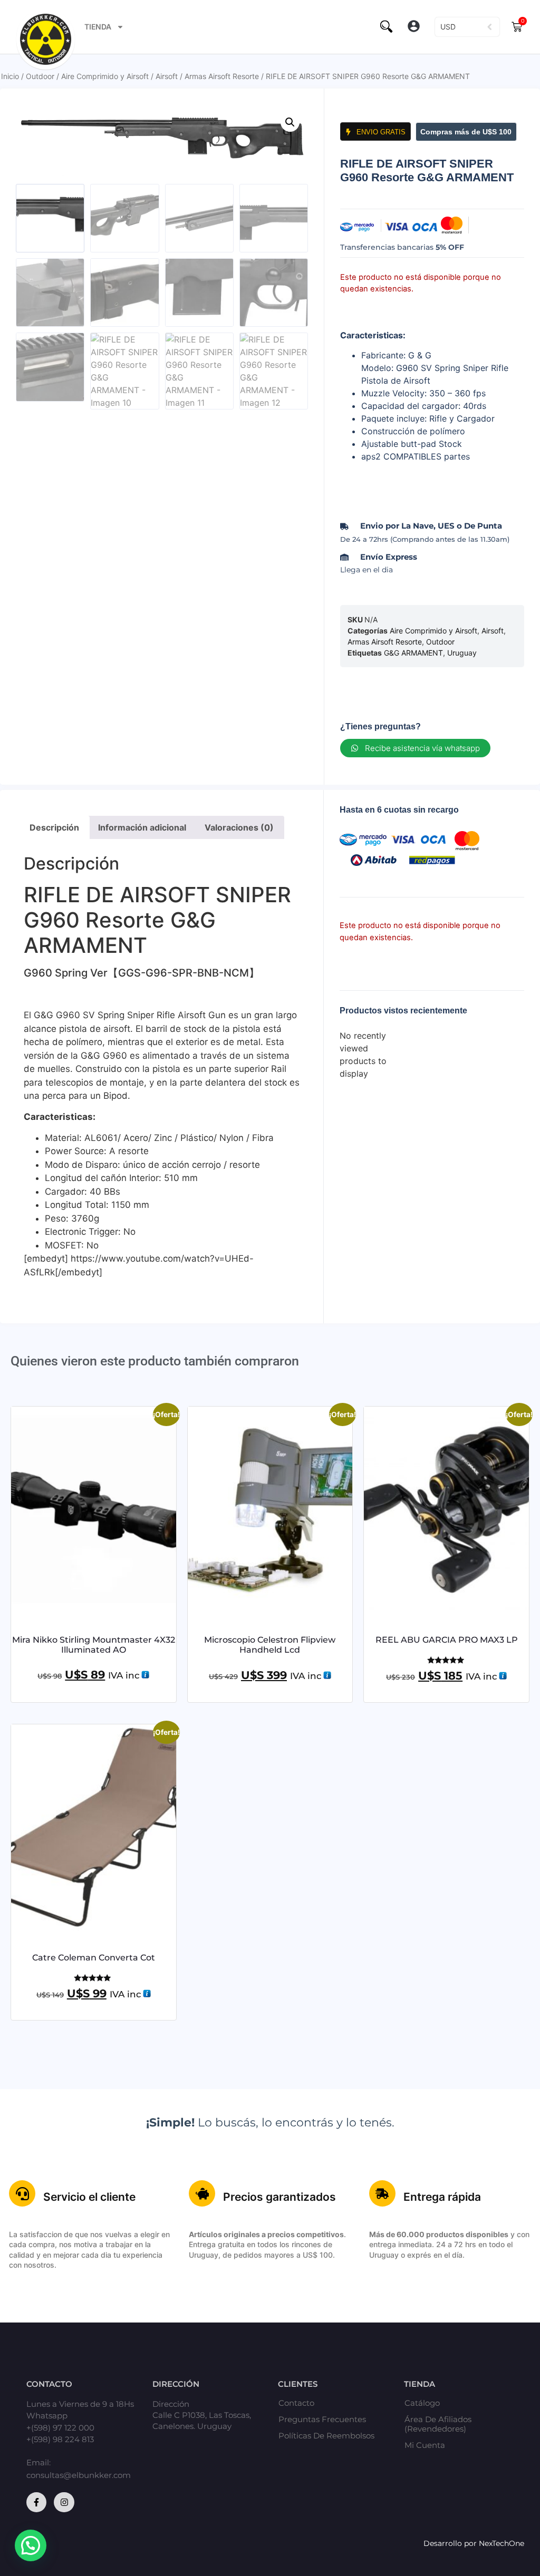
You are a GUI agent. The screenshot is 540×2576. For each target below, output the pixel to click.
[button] (414, 27)
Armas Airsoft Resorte (222, 76)
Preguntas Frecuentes (322, 2419)
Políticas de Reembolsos (326, 2436)
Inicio (10, 76)
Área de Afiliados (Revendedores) (438, 2424)
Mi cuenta (425, 2445)
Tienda (98, 27)
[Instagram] (64, 2502)
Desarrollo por (451, 2543)
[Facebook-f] (36, 2502)
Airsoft (167, 76)
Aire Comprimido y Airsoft (105, 76)
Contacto (296, 2403)
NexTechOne (502, 2543)
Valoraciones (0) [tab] (239, 827)
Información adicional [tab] (142, 827)
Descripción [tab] (54, 827)
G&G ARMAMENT (413, 653)
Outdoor (40, 76)
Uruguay (462, 653)
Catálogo (422, 2403)
